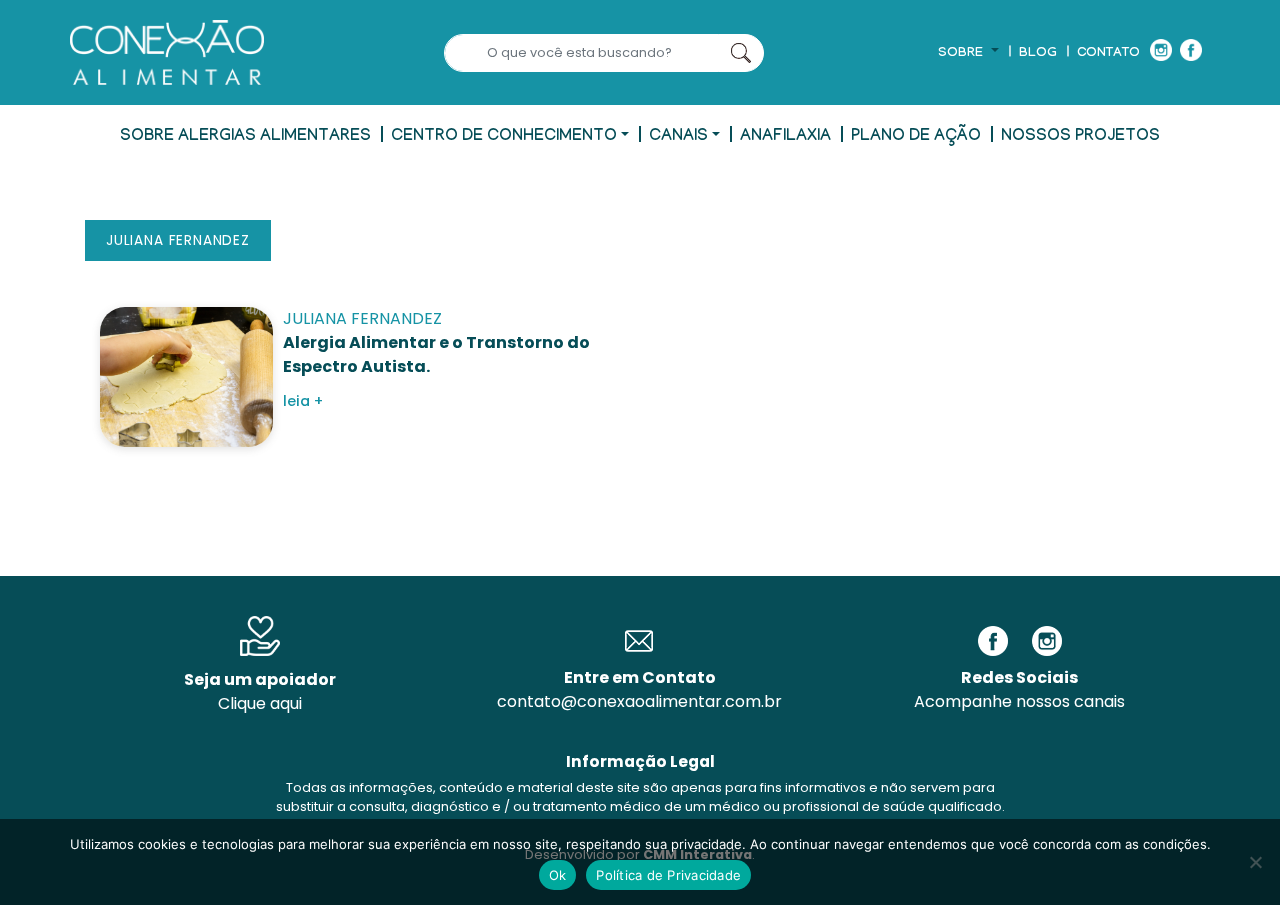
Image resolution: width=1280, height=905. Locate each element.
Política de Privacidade (668, 875)
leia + (303, 401)
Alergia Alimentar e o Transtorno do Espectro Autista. (436, 354)
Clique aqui (260, 703)
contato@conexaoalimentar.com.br (639, 701)
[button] (968, 54)
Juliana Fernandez (178, 240)
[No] (1255, 862)
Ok (558, 875)
